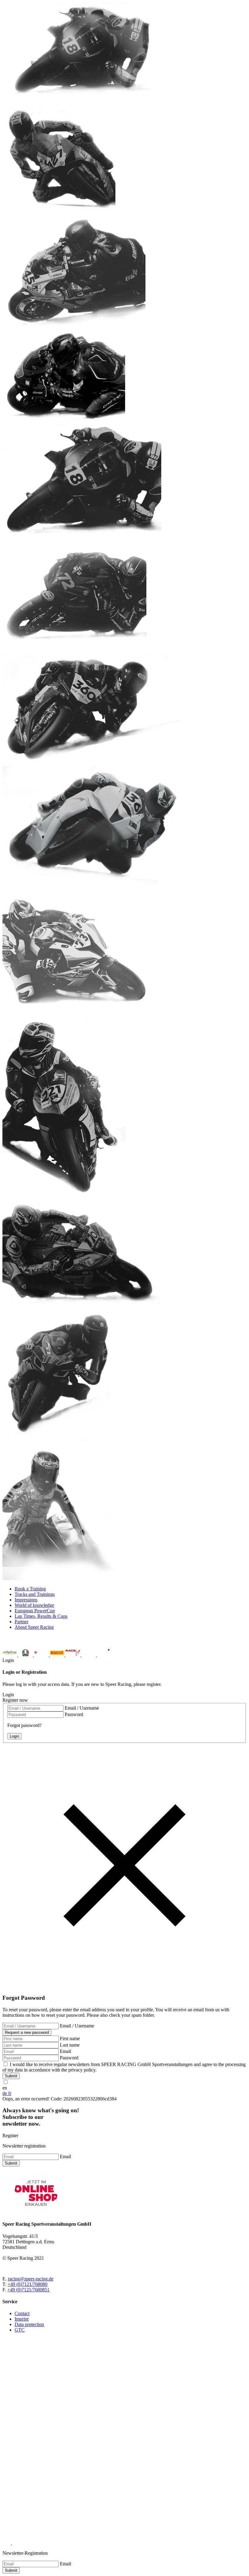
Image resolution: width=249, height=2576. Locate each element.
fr (10, 2093)
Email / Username (82, 1708)
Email (65, 2051)
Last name (70, 2045)
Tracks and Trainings (35, 1594)
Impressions (26, 1600)
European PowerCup (35, 1611)
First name (70, 2039)
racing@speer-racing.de (31, 2279)
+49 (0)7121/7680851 (28, 2290)
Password (74, 1714)
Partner (21, 1622)
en (5, 2088)
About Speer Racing (34, 1627)
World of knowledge (34, 1605)
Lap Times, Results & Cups (41, 1616)
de (5, 2093)
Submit (11, 2076)
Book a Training (30, 1589)
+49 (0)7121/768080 (27, 2284)
